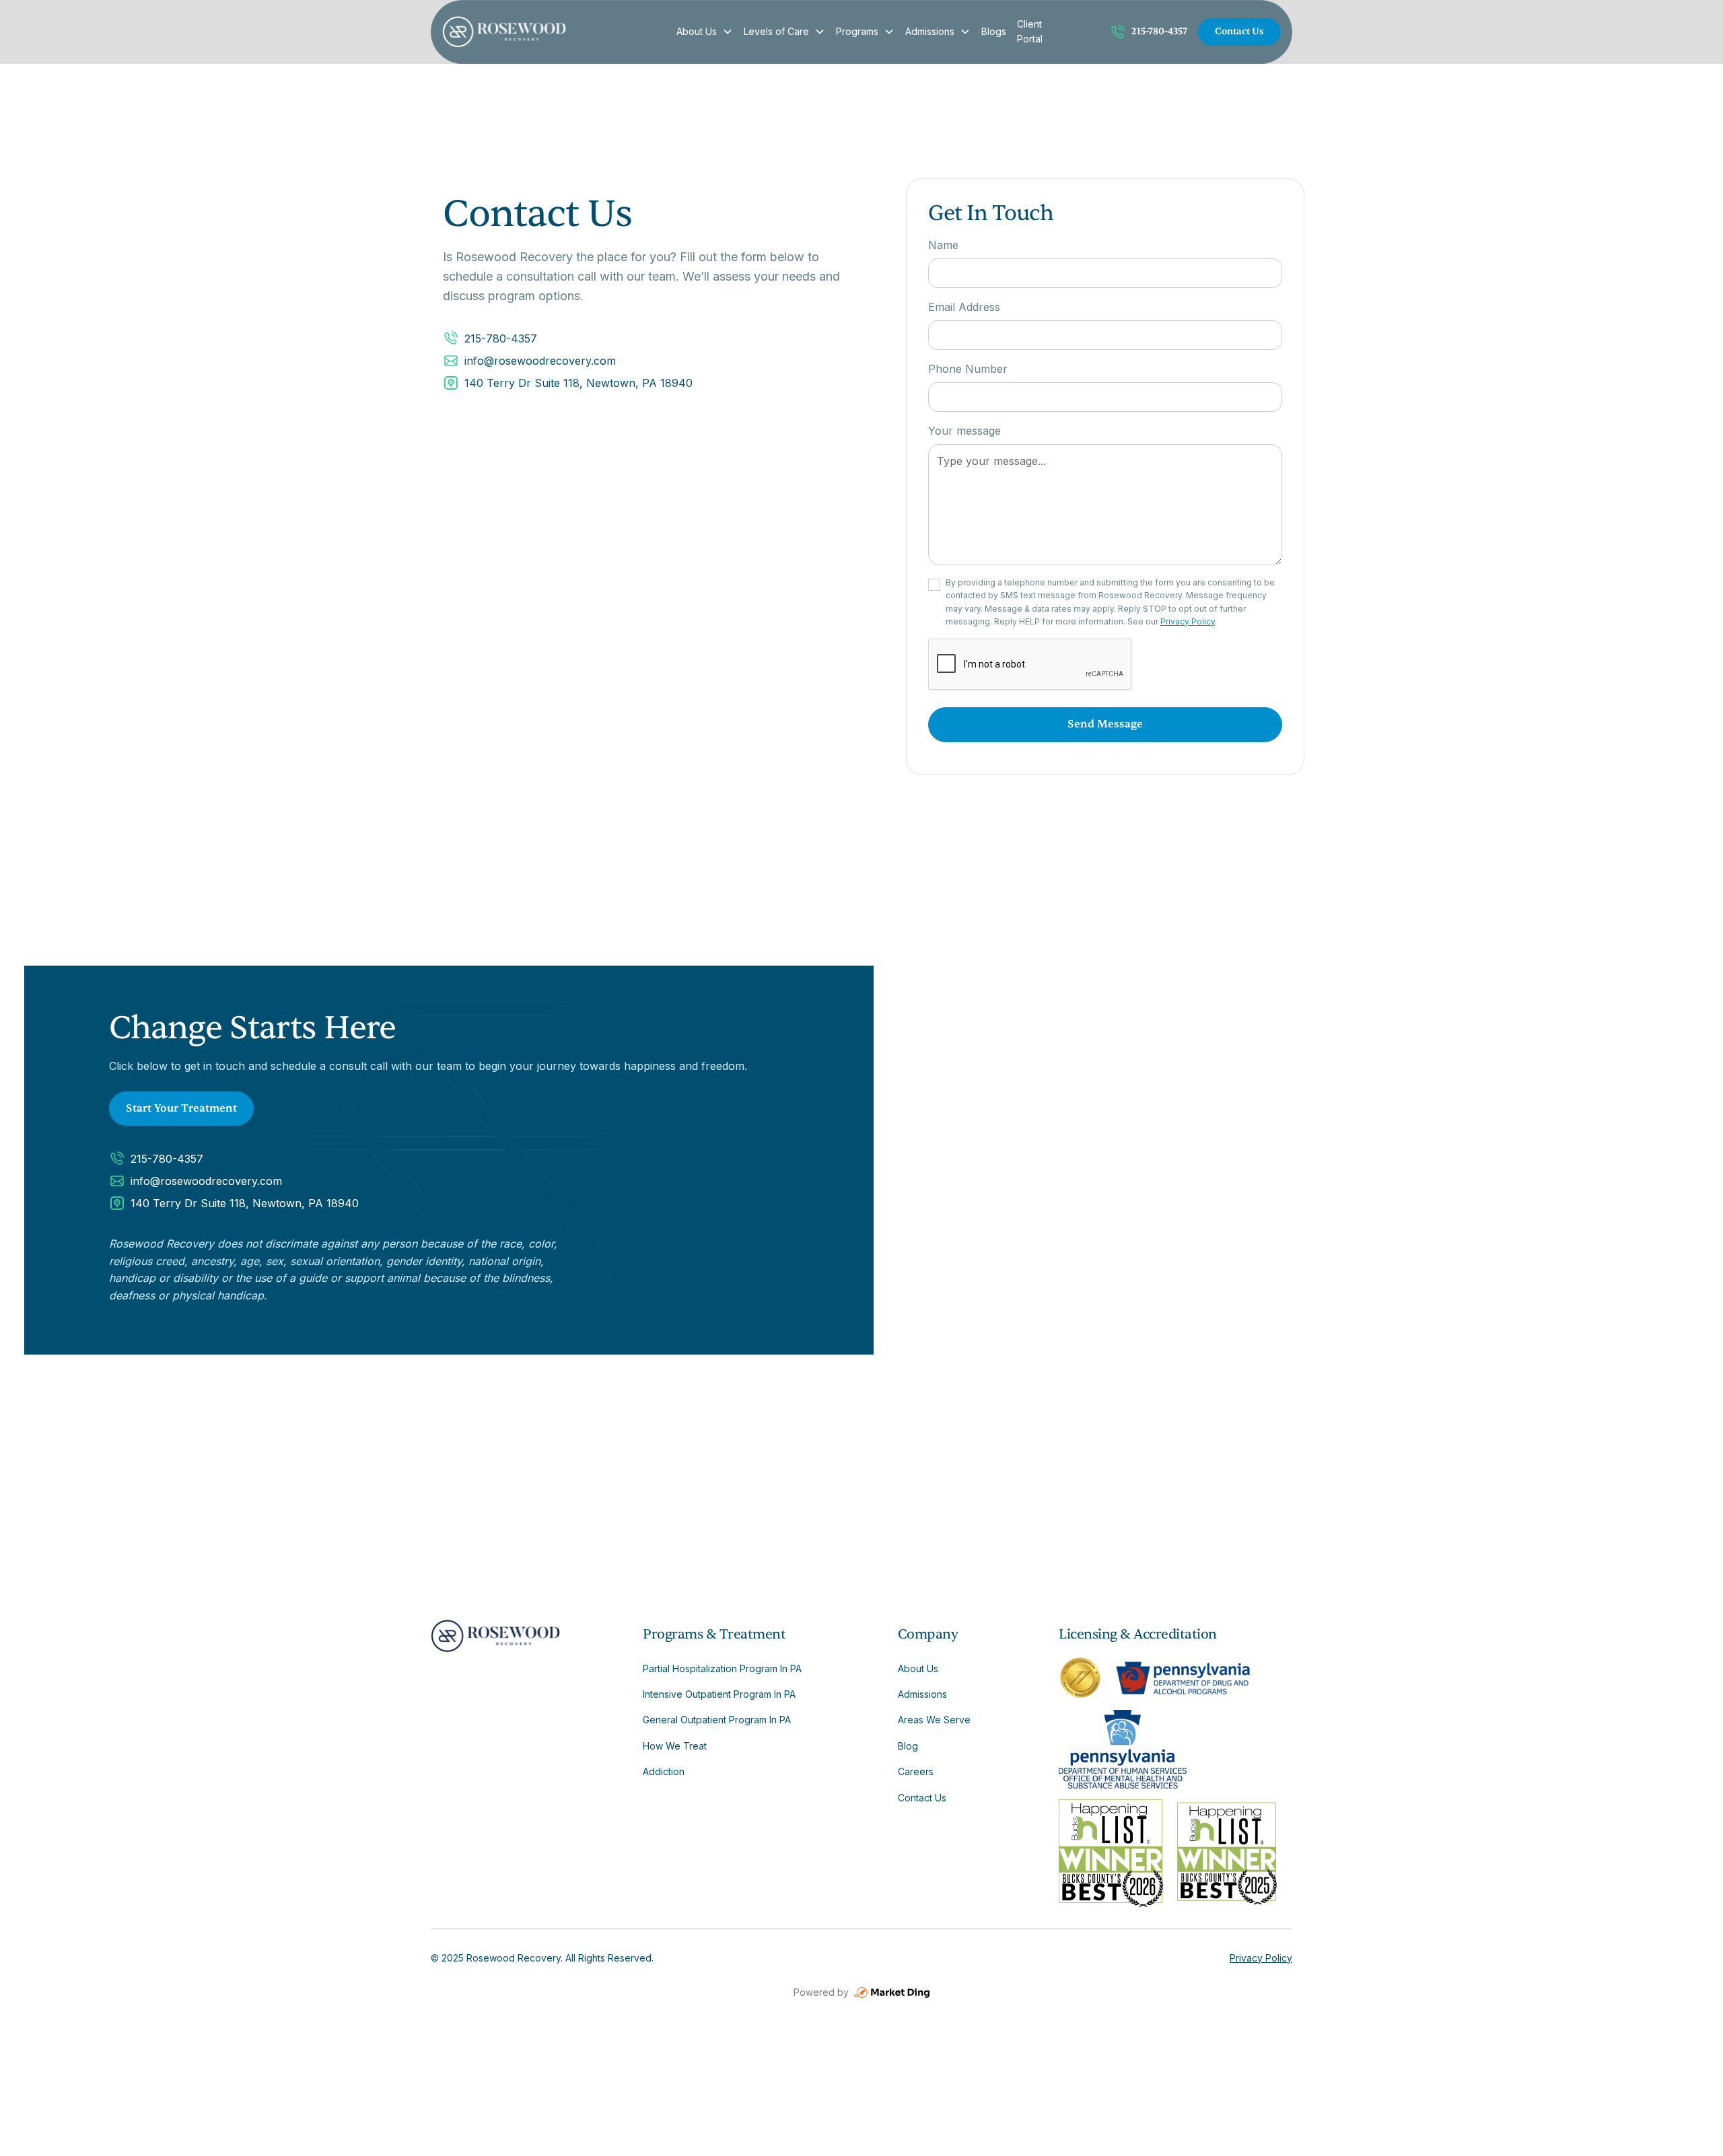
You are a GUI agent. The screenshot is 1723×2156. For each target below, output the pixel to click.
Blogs (994, 31)
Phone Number (968, 369)
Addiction (664, 1771)
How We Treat (675, 1746)
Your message (964, 431)
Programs (857, 31)
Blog (908, 1746)
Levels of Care (776, 31)
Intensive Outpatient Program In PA (719, 1694)
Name (943, 245)
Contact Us (1239, 31)
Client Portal (1030, 31)
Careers (916, 1771)
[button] (705, 32)
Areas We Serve (934, 1720)
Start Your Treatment (181, 1108)
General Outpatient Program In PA (717, 1720)
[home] (551, 32)
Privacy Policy (1188, 621)
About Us (697, 31)
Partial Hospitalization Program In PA (722, 1668)
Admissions (930, 31)
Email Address (964, 307)
